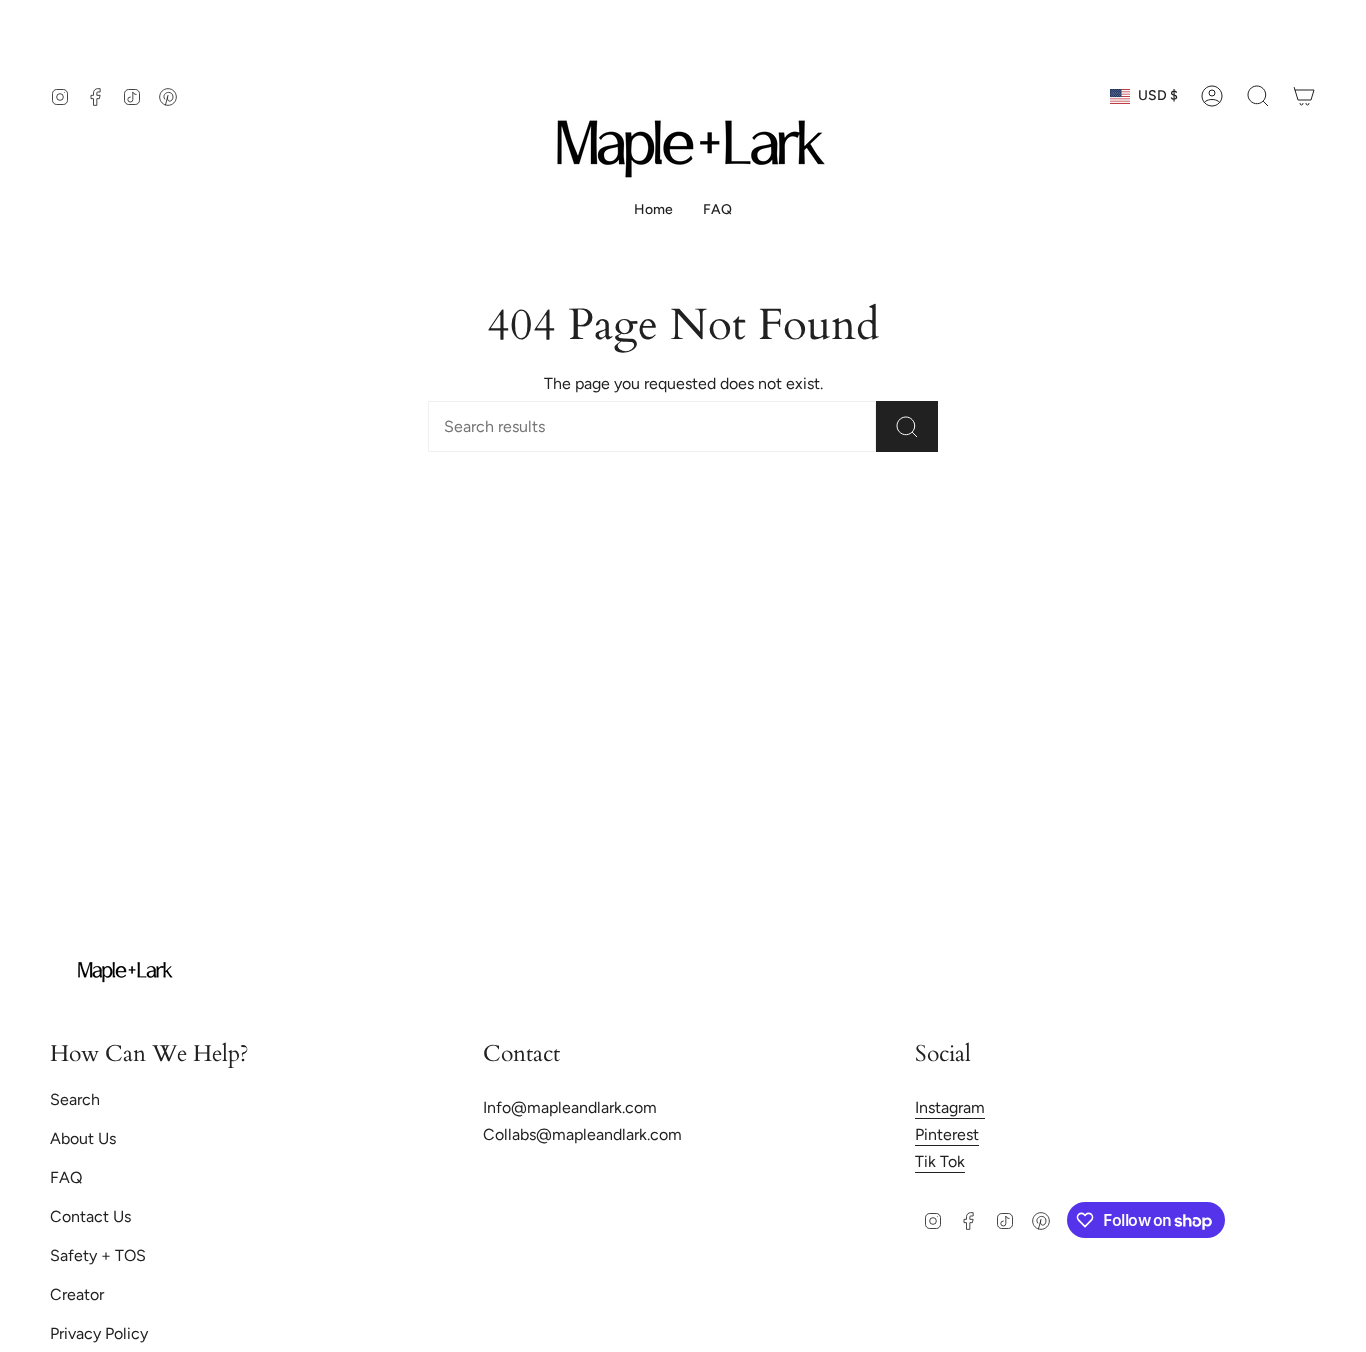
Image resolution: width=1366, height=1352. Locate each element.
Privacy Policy (99, 1333)
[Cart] (1304, 96)
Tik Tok (940, 1161)
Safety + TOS (98, 1255)
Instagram (950, 1107)
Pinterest (947, 1134)
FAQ (66, 1177)
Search (75, 1099)
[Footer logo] (125, 972)
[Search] (907, 426)
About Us (83, 1138)
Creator (77, 1294)
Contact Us (90, 1216)
